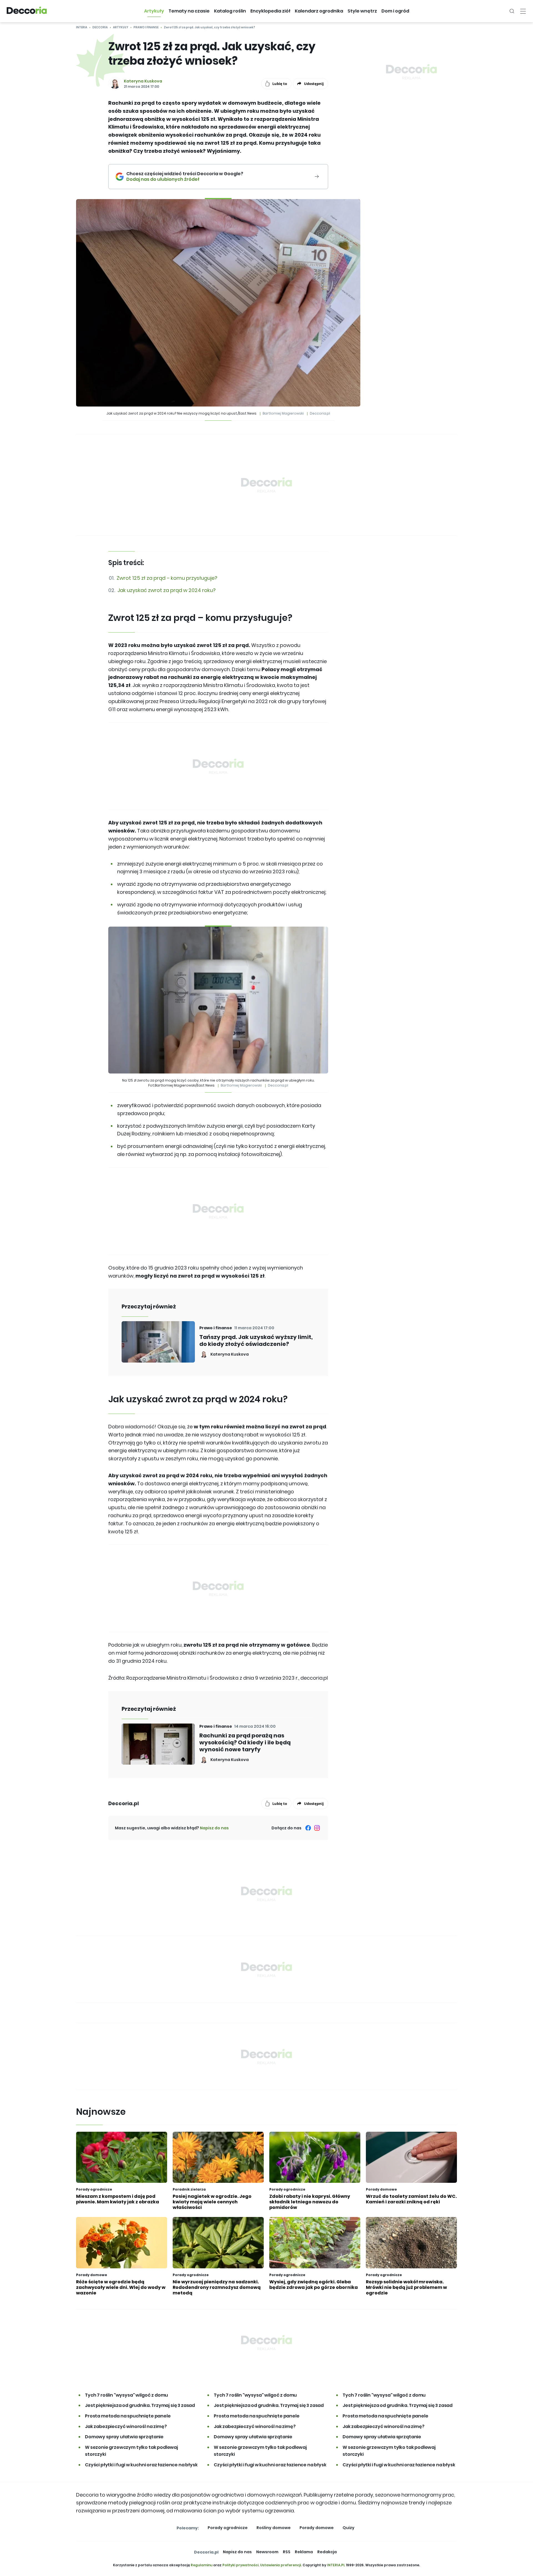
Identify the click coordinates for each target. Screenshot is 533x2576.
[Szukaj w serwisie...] (512, 11)
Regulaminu (202, 2565)
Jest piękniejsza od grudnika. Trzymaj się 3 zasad (140, 2405)
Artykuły (121, 27)
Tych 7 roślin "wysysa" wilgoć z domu (126, 2395)
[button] (154, 11)
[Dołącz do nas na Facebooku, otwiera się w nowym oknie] (308, 1828)
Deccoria (100, 27)
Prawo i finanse (146, 27)
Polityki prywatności (240, 2565)
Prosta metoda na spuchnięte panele (128, 2416)
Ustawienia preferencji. (281, 2565)
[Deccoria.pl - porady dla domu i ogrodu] (27, 11)
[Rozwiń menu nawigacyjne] (523, 11)
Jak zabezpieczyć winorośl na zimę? (126, 2426)
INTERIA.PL (336, 2565)
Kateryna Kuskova (143, 81)
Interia (82, 27)
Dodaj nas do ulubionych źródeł (185, 179)
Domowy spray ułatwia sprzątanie (124, 2437)
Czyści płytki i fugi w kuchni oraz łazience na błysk (141, 2465)
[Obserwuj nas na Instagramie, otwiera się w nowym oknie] (317, 1828)
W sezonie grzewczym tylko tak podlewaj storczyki (131, 2451)
